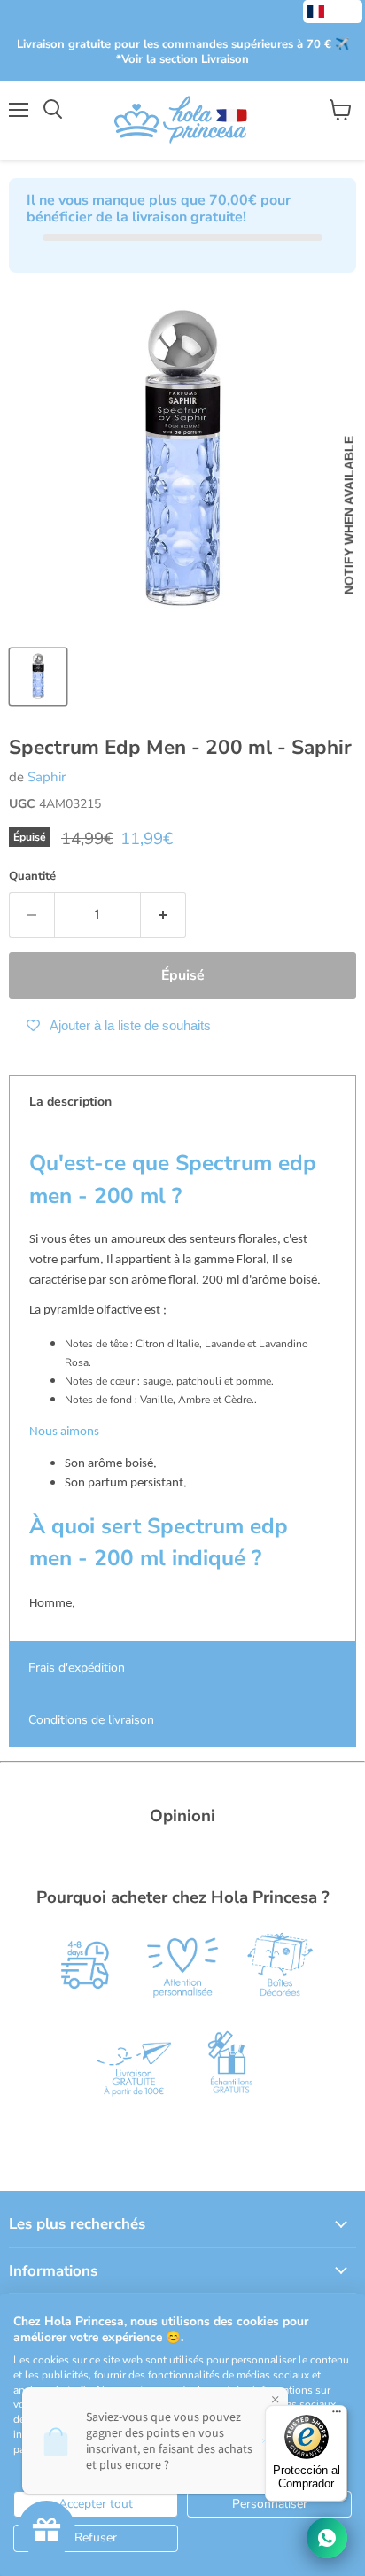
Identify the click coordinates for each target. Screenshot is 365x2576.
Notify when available (349, 515)
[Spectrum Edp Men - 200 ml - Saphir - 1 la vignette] (38, 677)
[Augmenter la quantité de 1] (163, 915)
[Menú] (337, 2416)
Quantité (32, 877)
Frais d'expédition (77, 1668)
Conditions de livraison (91, 1720)
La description (70, 1102)
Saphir (47, 777)
